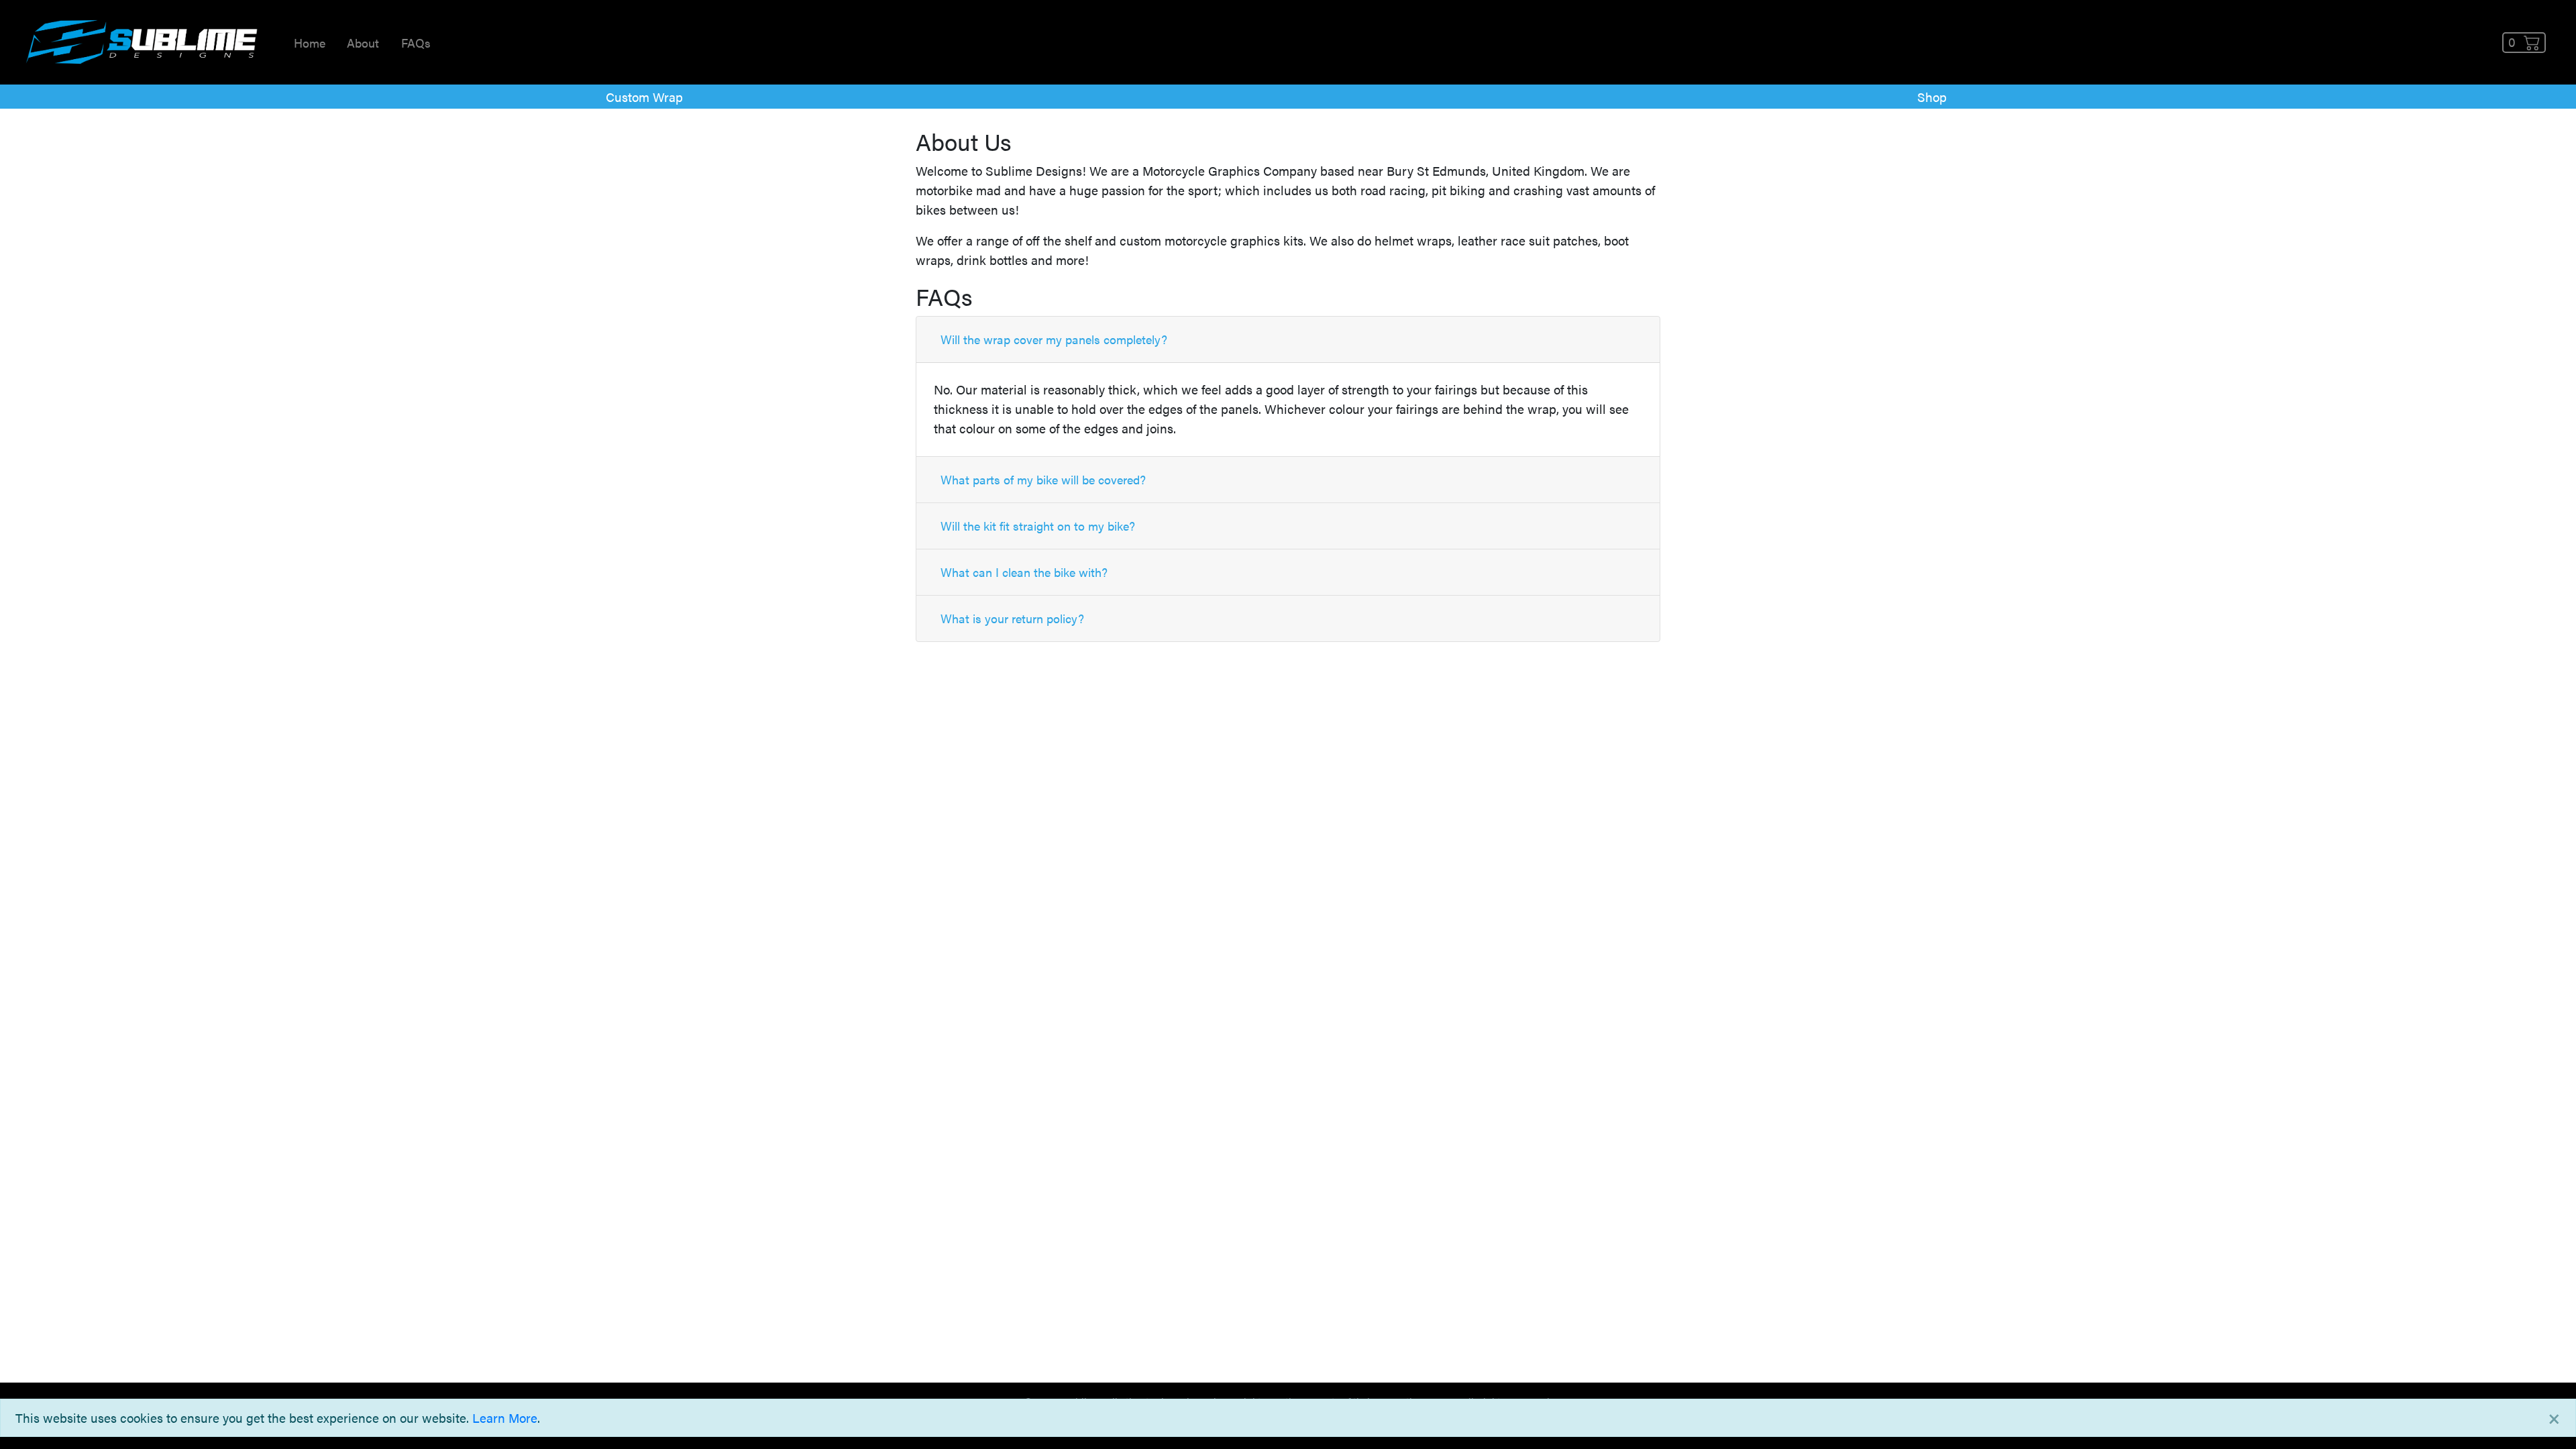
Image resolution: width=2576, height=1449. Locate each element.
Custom (644, 97)
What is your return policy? (1012, 618)
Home (310, 43)
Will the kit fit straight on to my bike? (1038, 526)
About (363, 43)
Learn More (505, 1417)
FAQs (416, 43)
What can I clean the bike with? (1024, 572)
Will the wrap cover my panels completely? (1054, 339)
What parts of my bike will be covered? (1043, 479)
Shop (1932, 97)
